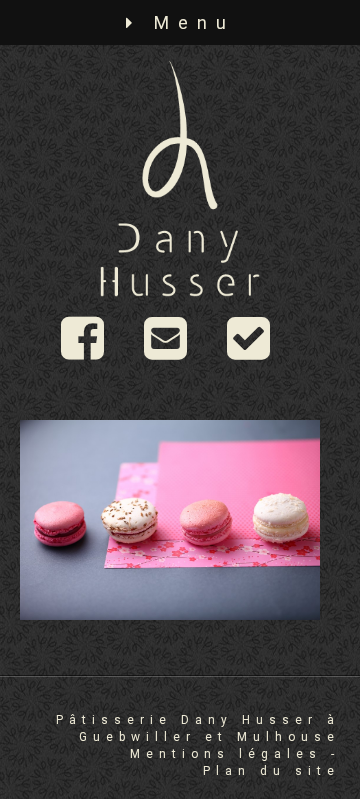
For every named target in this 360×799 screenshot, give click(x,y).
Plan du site (271, 771)
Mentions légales (226, 754)
